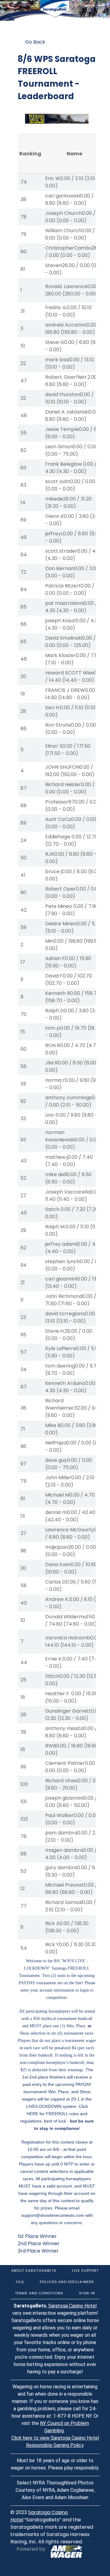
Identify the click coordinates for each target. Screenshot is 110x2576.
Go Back (35, 42)
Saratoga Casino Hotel (72, 2306)
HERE (32, 2114)
